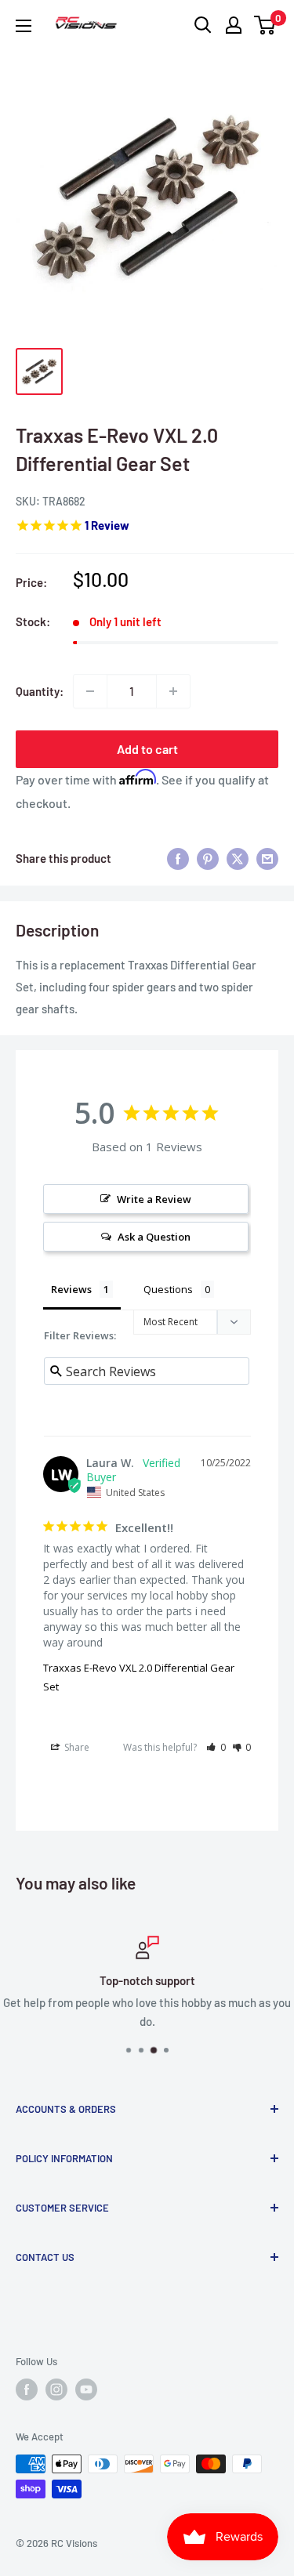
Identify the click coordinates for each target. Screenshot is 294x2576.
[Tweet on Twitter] (238, 858)
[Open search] (203, 25)
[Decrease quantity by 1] (90, 691)
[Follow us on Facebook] (27, 2389)
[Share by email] (267, 858)
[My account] (234, 25)
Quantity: (40, 691)
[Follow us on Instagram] (56, 2389)
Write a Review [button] (154, 1199)
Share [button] (76, 1747)
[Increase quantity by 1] (173, 691)
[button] (216, 1747)
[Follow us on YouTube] (86, 2389)
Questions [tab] (168, 1289)
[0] (265, 25)
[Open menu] (24, 26)
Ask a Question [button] (154, 1237)
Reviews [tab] (71, 1289)
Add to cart (147, 749)
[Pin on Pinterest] (208, 858)
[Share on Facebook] (178, 858)
